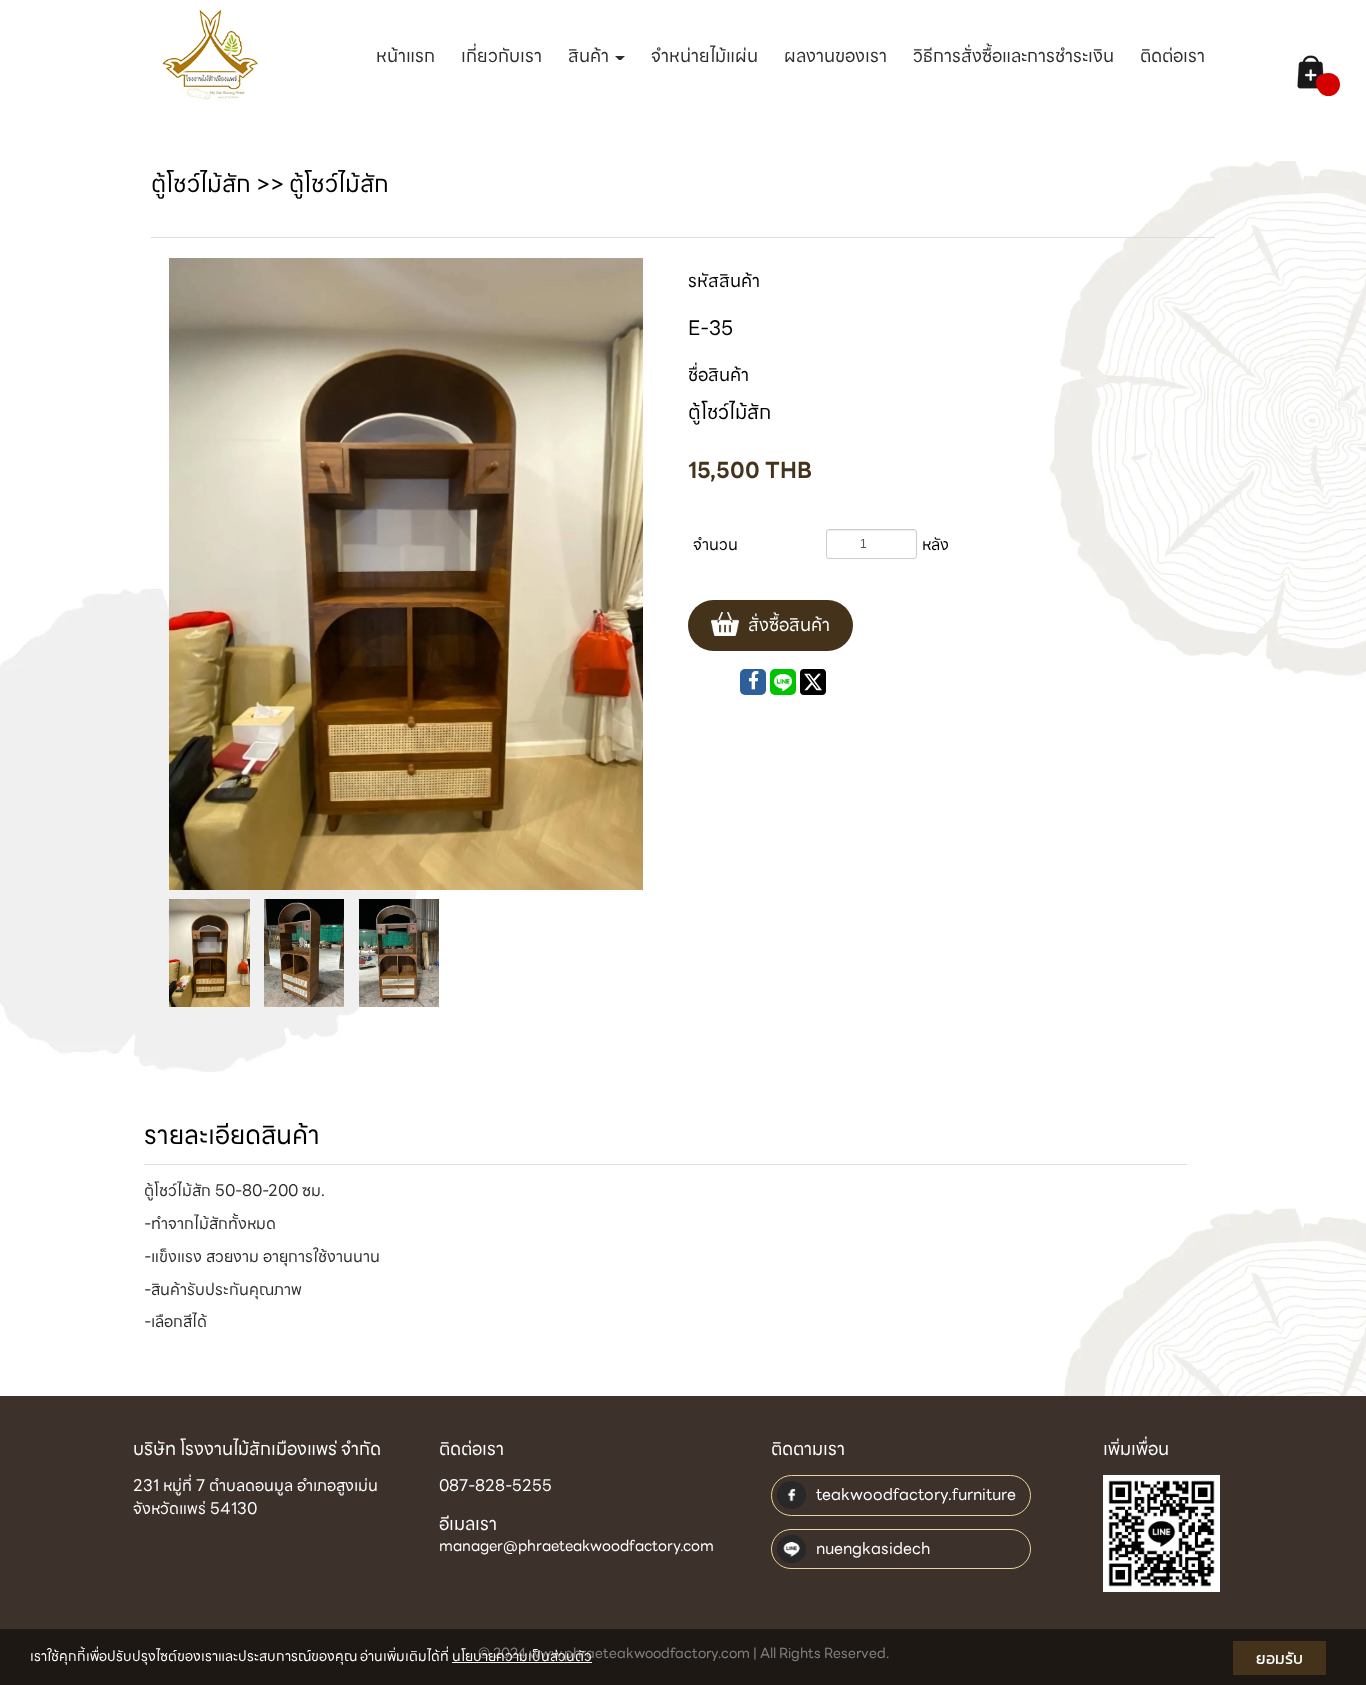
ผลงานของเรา (835, 55)
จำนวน (715, 544)
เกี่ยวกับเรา (501, 55)
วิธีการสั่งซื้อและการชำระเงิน (1013, 55)
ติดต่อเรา (1172, 55)
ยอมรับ (1279, 1658)
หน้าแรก (405, 55)
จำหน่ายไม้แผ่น (704, 55)
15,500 (750, 470)
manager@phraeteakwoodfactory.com (576, 1547)
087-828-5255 (495, 1485)
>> (220, 184)
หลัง (935, 544)
